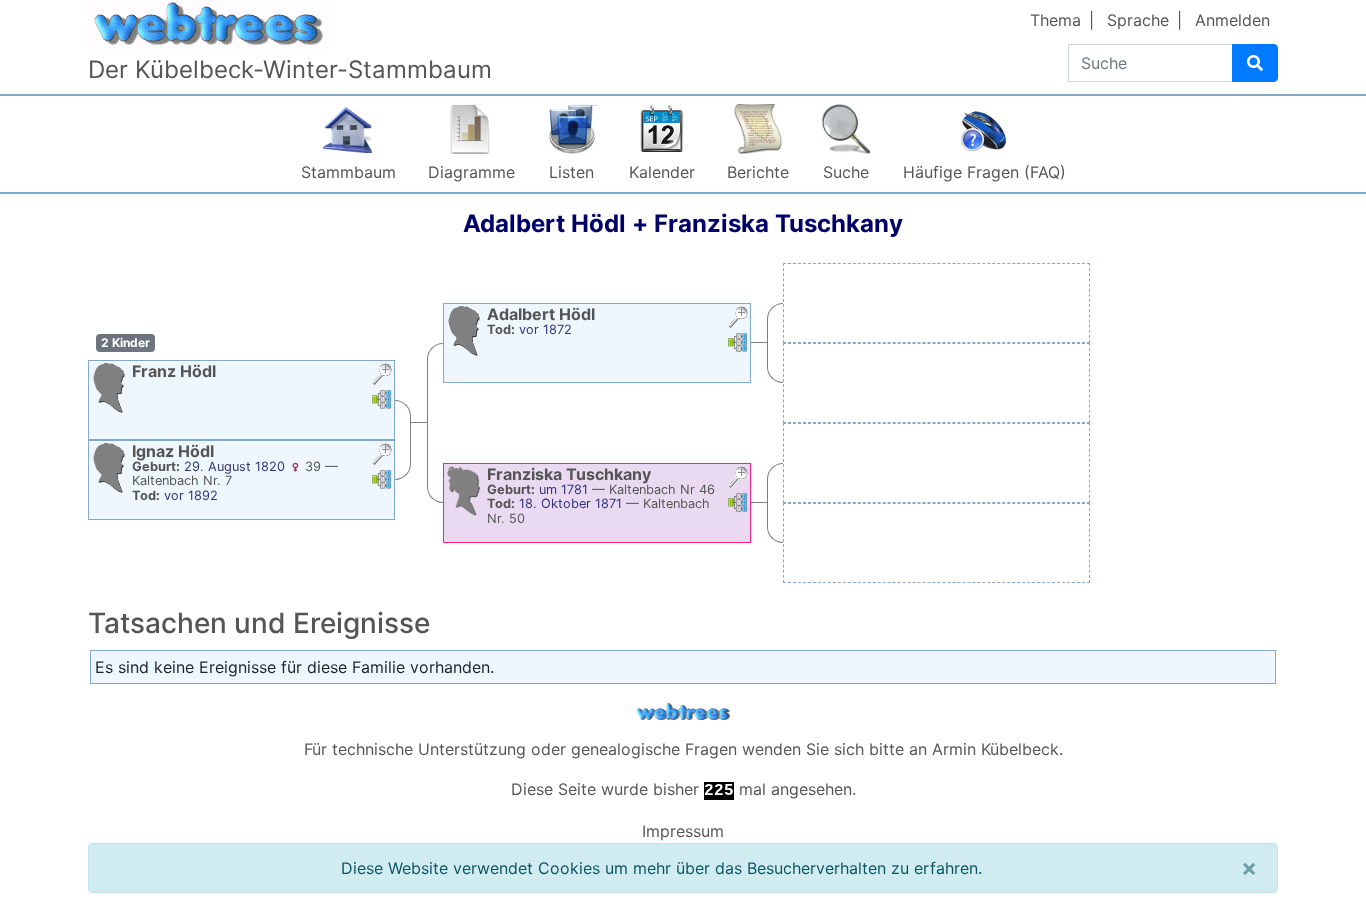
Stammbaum (348, 172)
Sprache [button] (1138, 20)
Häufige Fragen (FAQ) (984, 172)
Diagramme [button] (471, 172)
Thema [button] (1055, 20)
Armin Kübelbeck (995, 749)
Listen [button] (571, 172)
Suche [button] (846, 172)
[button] (382, 376)
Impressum (683, 831)
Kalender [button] (662, 172)
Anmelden (1232, 20)
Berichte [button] (758, 172)
